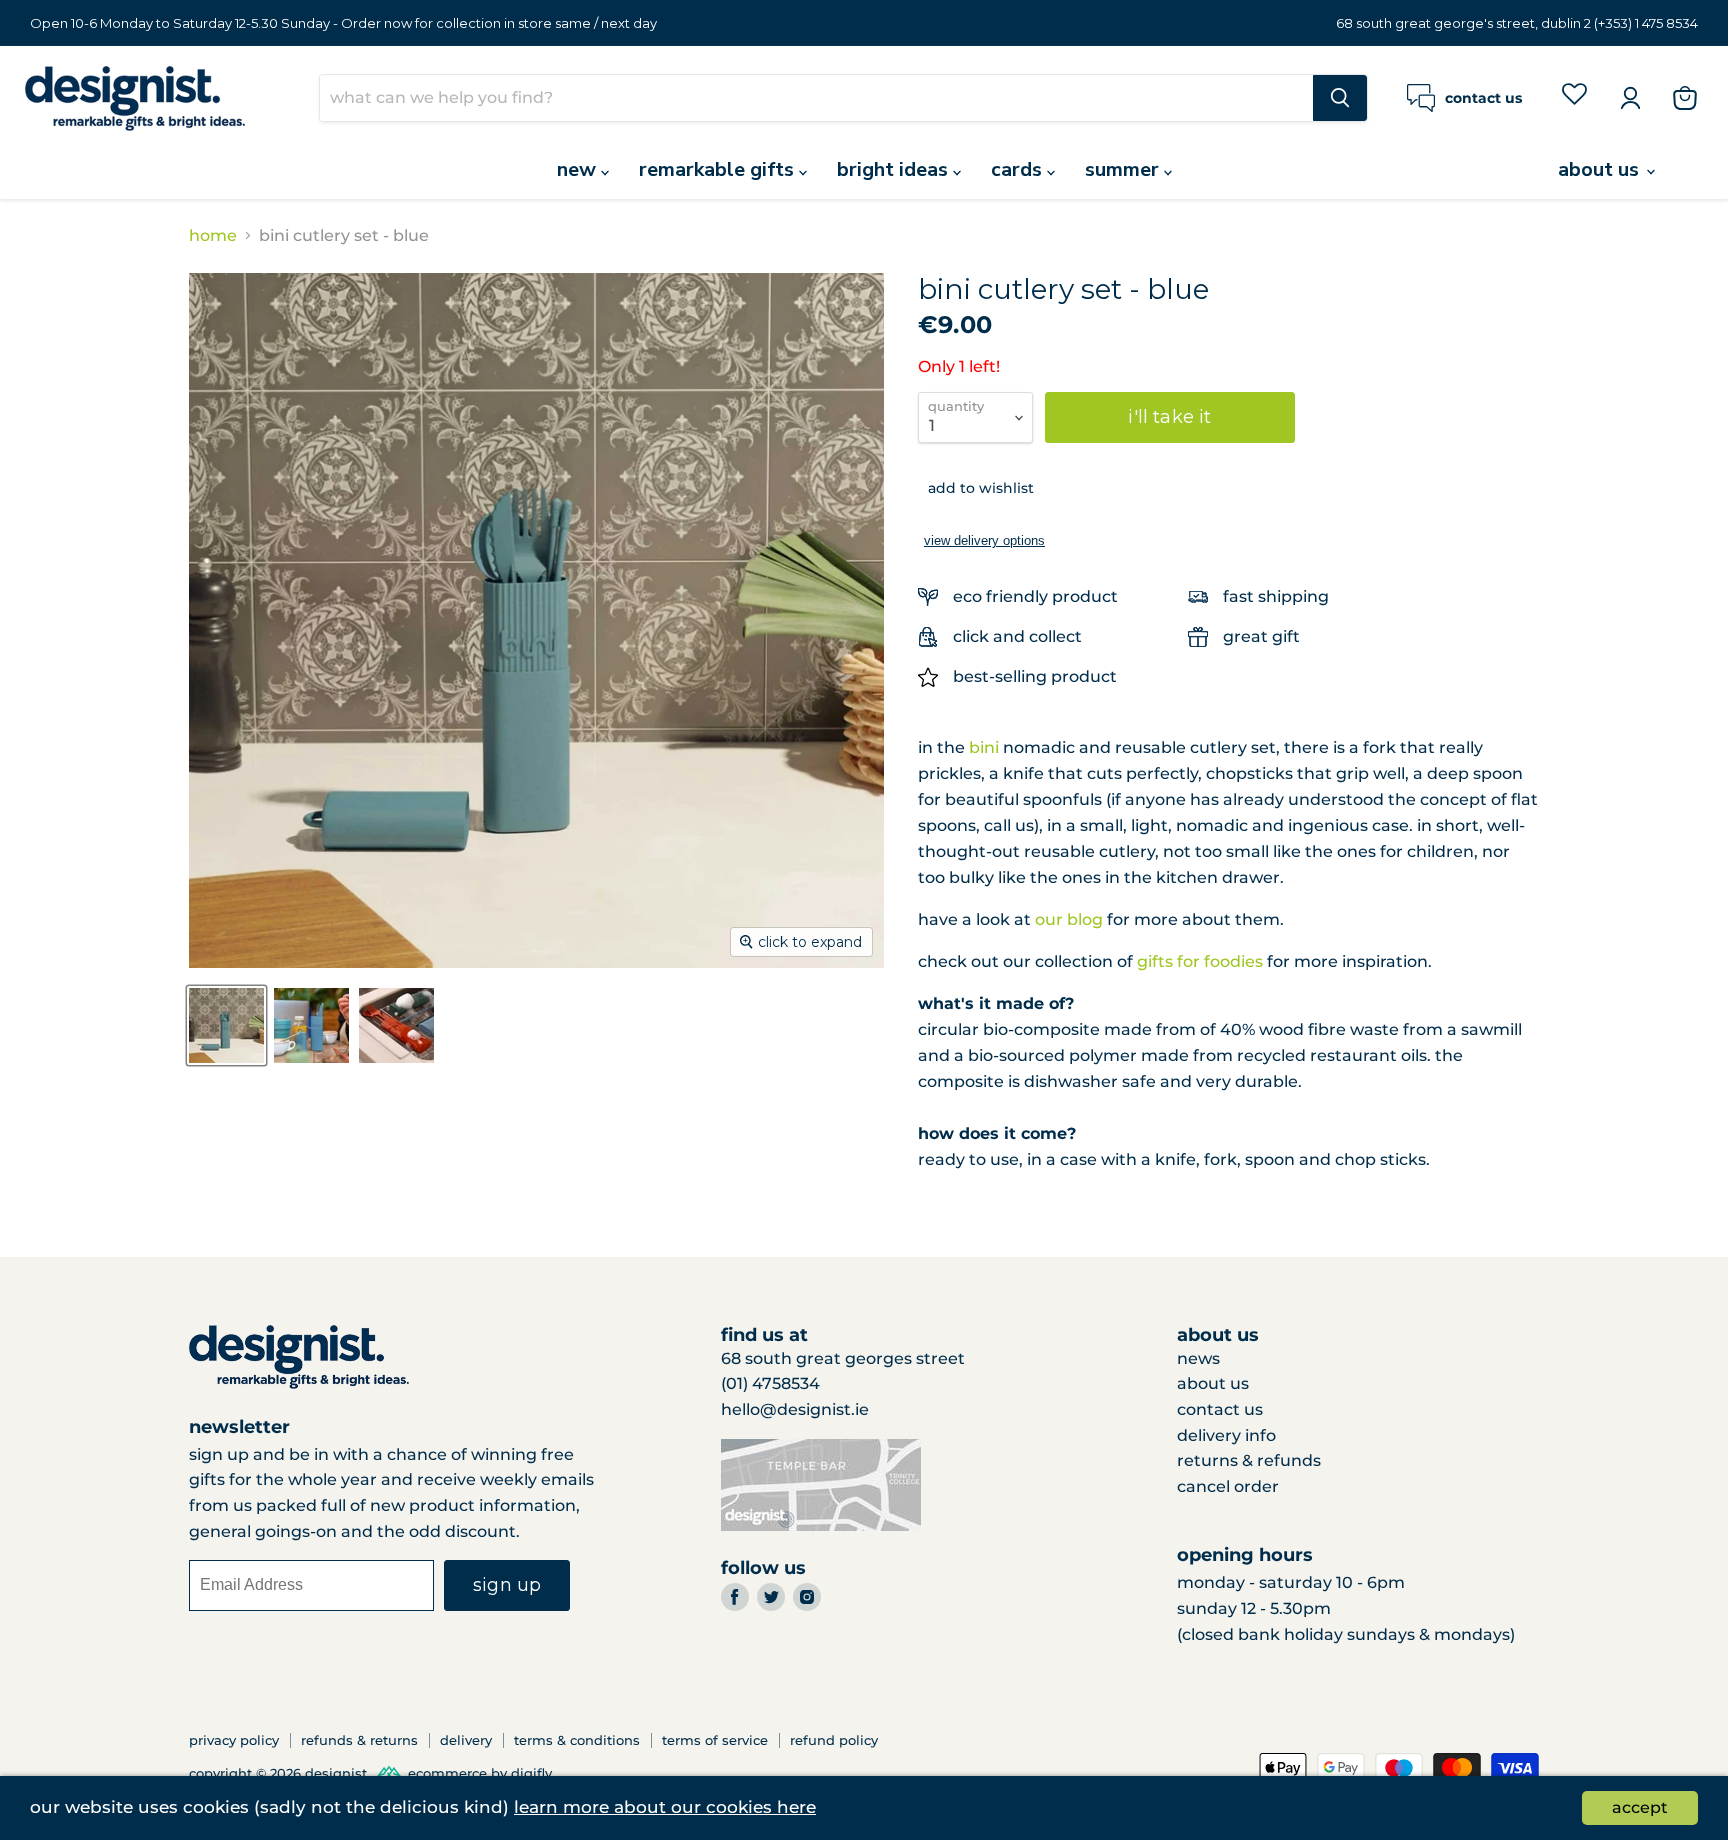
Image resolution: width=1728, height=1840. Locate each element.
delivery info (1226, 1435)
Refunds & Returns (359, 1740)
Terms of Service (715, 1740)
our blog (1069, 919)
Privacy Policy (234, 1740)
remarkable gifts (719, 169)
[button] (976, 488)
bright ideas (895, 169)
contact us (1220, 1409)
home (213, 236)
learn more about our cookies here (665, 1807)
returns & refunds (1249, 1460)
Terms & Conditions (577, 1740)
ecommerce (447, 1773)
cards (1019, 169)
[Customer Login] (1630, 98)
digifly (531, 1773)
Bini (984, 747)
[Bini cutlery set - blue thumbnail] (226, 1025)
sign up (507, 1585)
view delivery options (984, 540)
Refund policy (834, 1740)
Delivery (466, 1740)
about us (1601, 169)
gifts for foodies (1200, 961)
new (579, 169)
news (1198, 1358)
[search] (816, 98)
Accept (1640, 1807)
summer (1124, 169)
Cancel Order (1228, 1486)
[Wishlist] (1574, 97)
